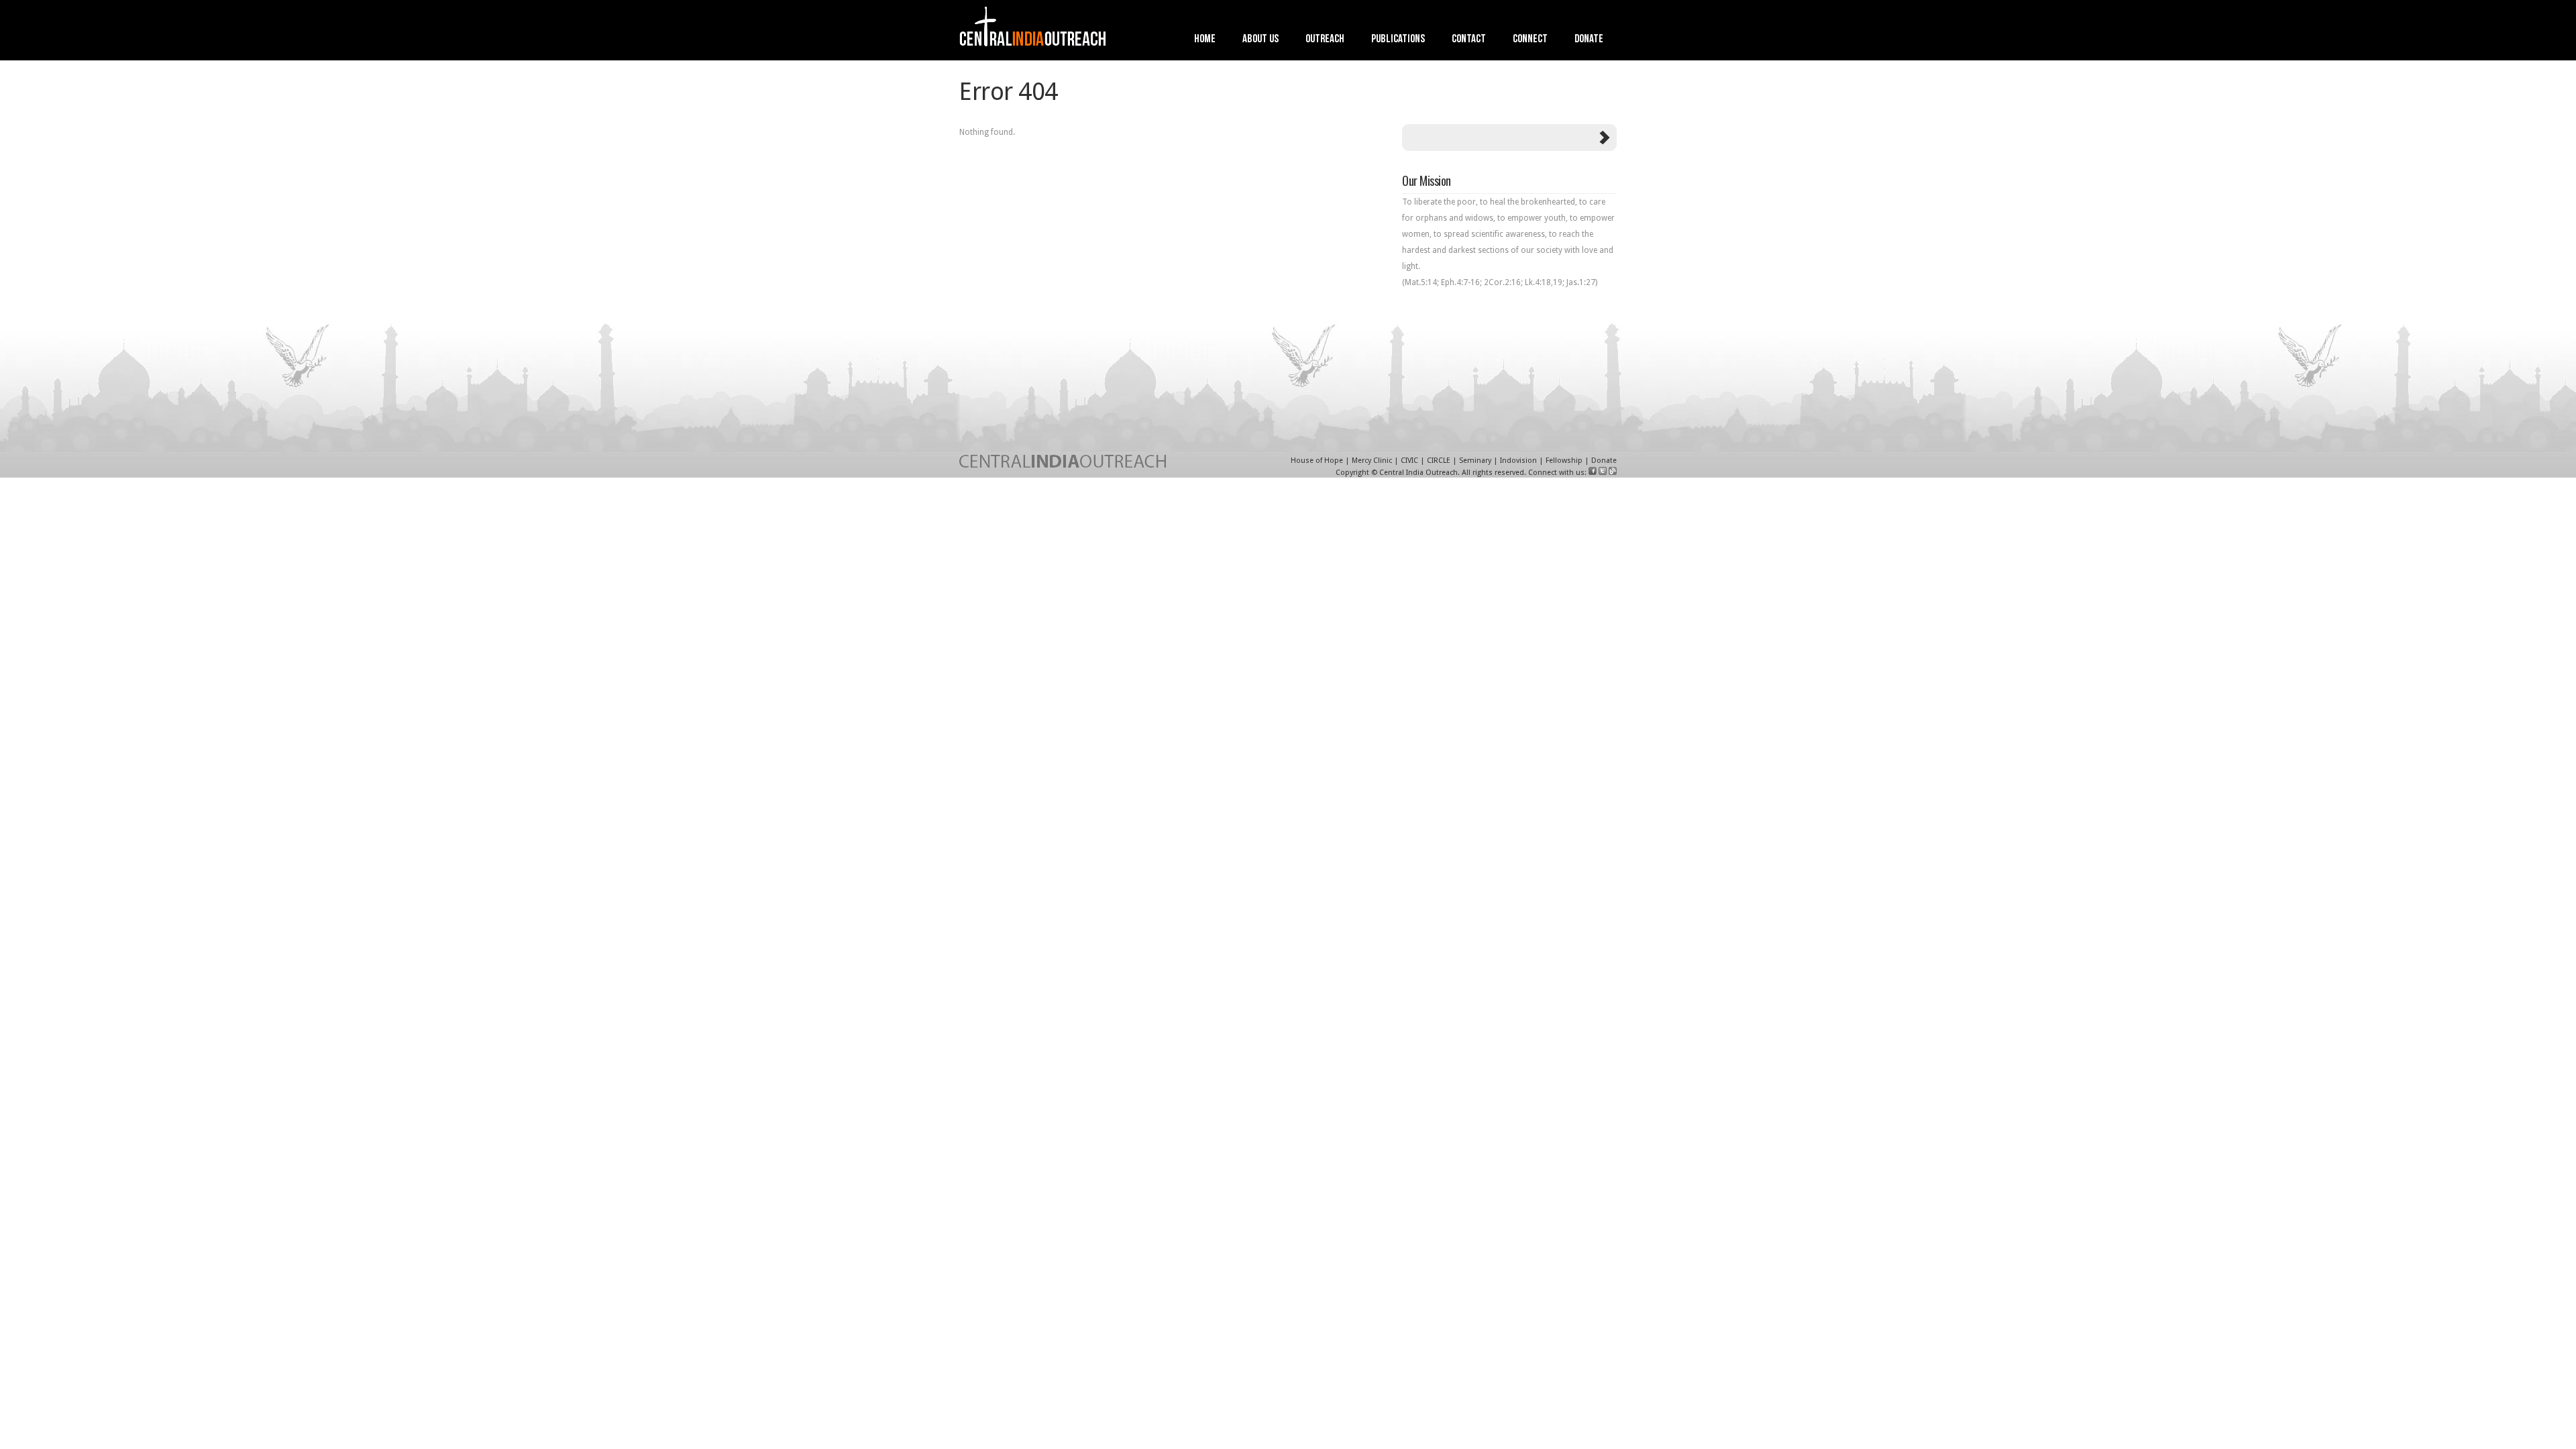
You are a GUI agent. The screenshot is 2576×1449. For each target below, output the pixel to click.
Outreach (1325, 40)
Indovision (1518, 461)
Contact (1469, 40)
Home (1205, 40)
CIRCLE (1439, 461)
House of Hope (1317, 461)
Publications (1398, 40)
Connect (1530, 40)
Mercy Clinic (1372, 461)
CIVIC (1409, 461)
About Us (1260, 40)
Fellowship (1564, 461)
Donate (1589, 40)
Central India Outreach (1418, 473)
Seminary (1475, 461)
